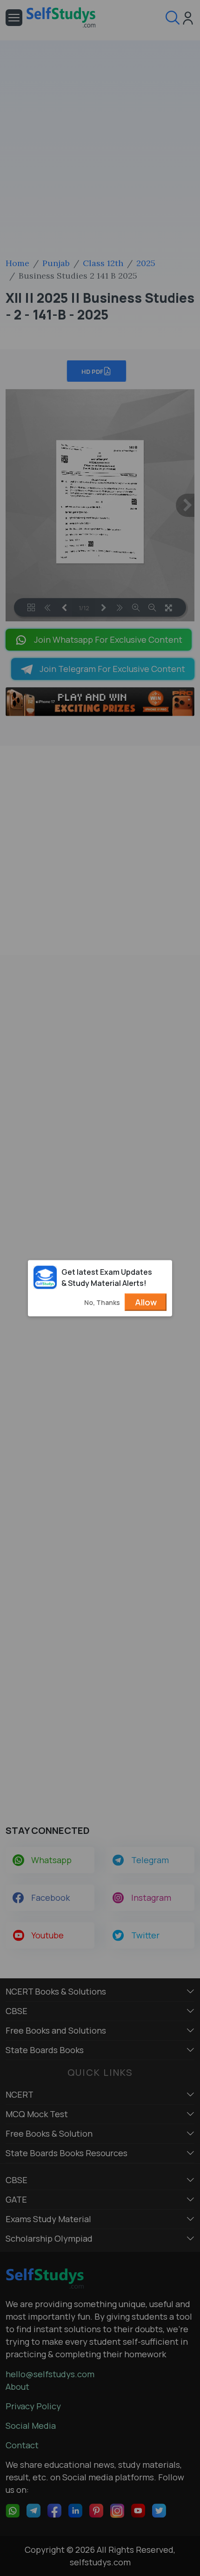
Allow (146, 1302)
